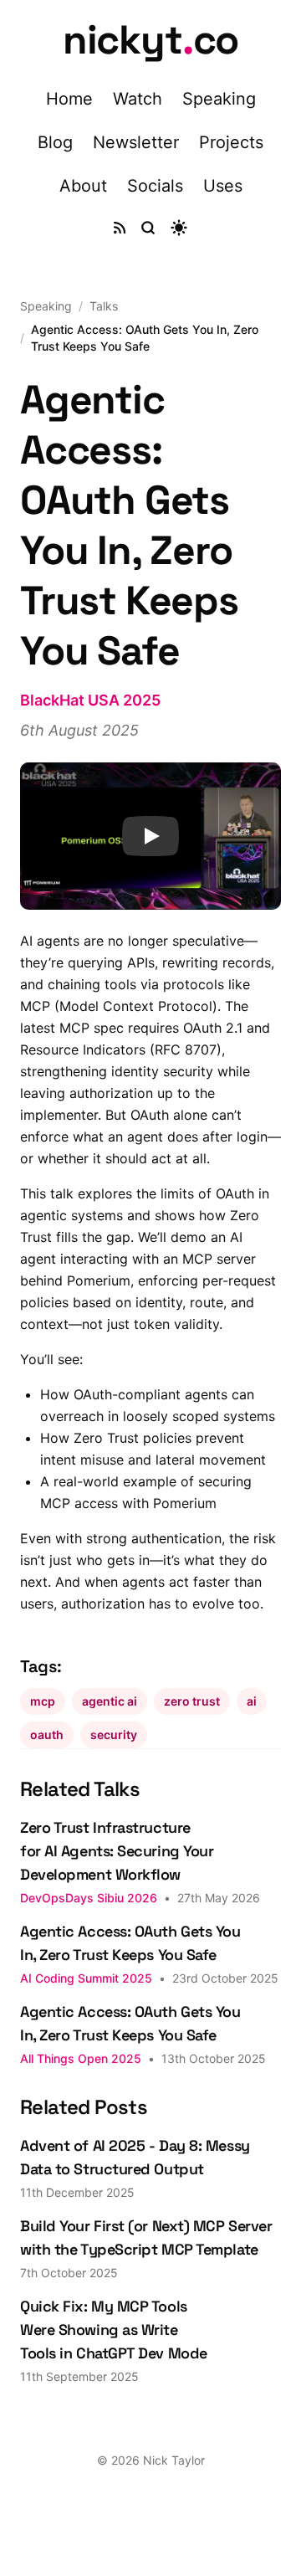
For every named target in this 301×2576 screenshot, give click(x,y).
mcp (43, 1701)
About (83, 186)
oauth (47, 1734)
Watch (138, 99)
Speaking (219, 99)
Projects (231, 142)
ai (252, 1701)
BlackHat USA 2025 (90, 700)
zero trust (192, 1701)
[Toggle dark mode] (179, 228)
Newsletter (136, 142)
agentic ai (110, 1701)
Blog (55, 142)
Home (69, 99)
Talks (104, 306)
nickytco (150, 40)
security (114, 1734)
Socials (155, 186)
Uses (223, 186)
